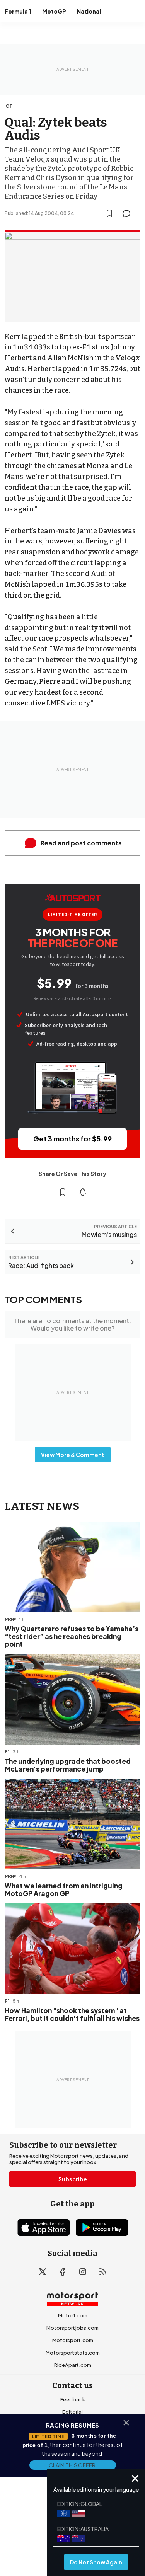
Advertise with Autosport (73, 2436)
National (89, 11)
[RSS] (103, 2272)
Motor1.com (73, 2315)
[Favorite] (109, 213)
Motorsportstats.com (73, 2353)
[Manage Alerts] (83, 1192)
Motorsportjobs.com (72, 2328)
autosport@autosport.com (72, 2424)
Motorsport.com (73, 2340)
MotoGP (54, 11)
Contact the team (73, 2449)
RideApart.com (73, 2365)
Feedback (73, 2399)
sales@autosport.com (73, 2461)
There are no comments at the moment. (72, 1324)
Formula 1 (18, 11)
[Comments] (129, 213)
